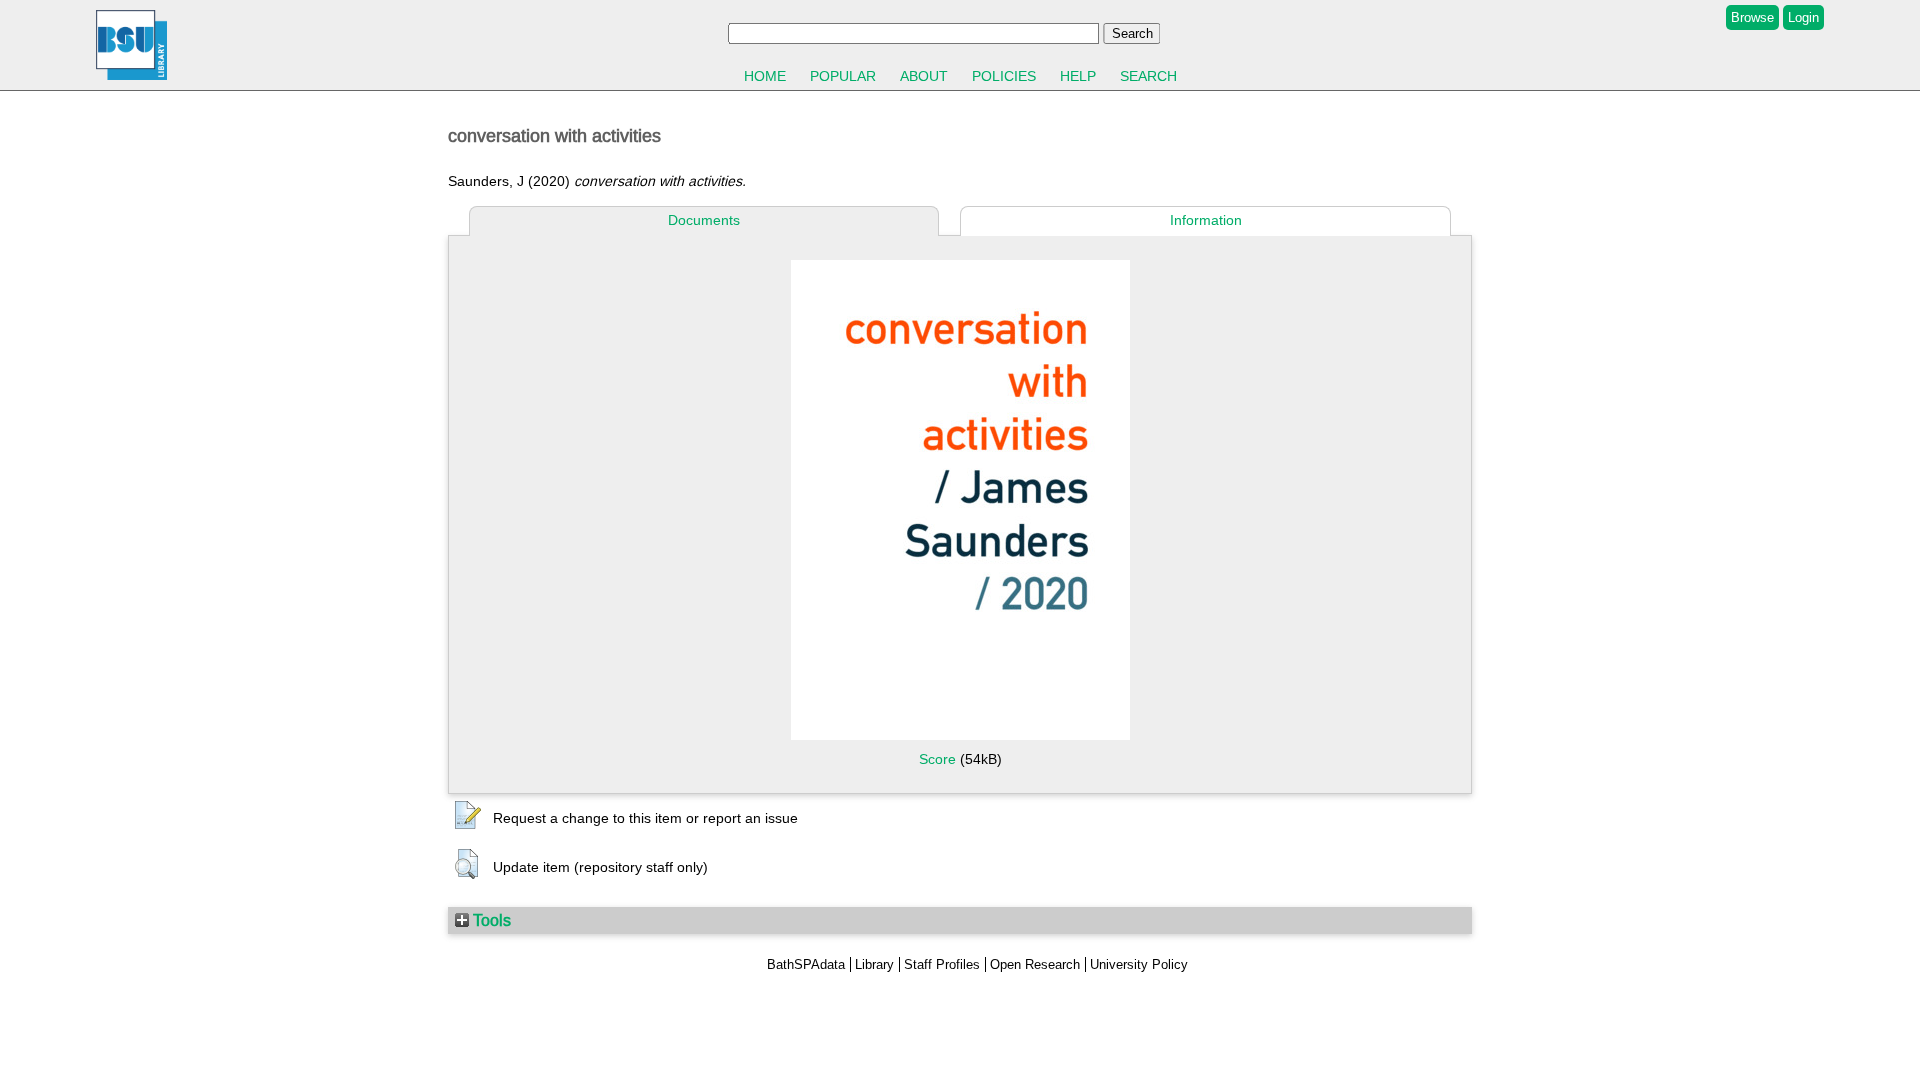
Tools (490, 920)
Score (937, 759)
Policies (1004, 76)
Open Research (1035, 964)
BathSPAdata (806, 964)
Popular (843, 76)
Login (1803, 17)
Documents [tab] (704, 220)
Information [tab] (1206, 220)
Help (1078, 76)
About (924, 76)
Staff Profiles (942, 964)
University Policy (1139, 964)
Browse (1752, 17)
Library (874, 964)
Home (765, 76)
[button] (468, 816)
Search (1148, 76)
